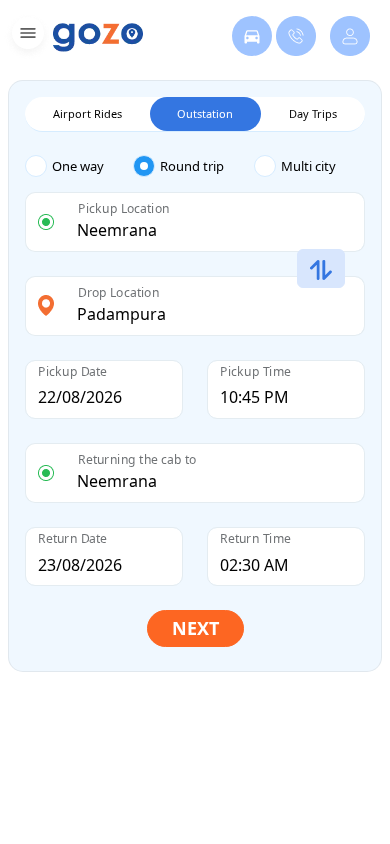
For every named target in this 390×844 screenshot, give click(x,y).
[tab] (79, 166)
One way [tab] (78, 166)
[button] (25, 36)
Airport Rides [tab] (87, 113)
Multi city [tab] (308, 166)
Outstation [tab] (205, 113)
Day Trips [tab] (313, 113)
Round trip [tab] (192, 166)
